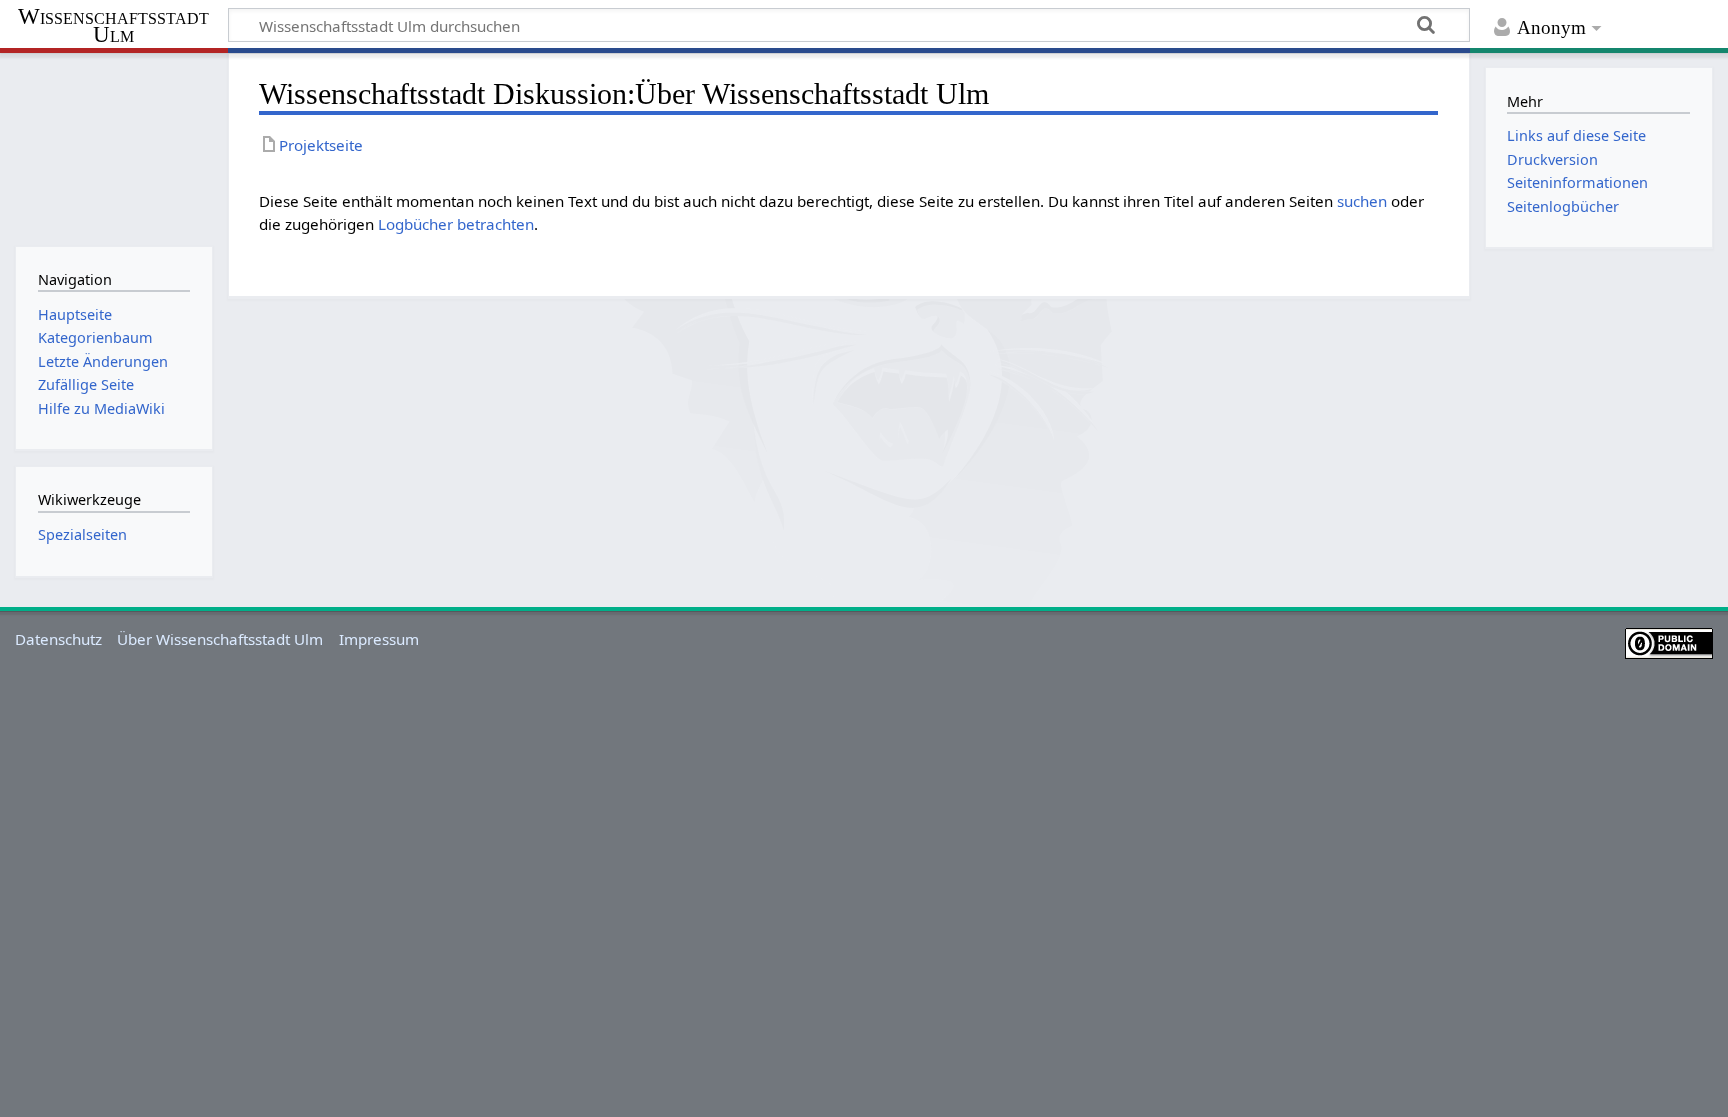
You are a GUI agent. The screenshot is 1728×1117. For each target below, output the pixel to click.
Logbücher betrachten (456, 224)
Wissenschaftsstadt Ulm (113, 26)
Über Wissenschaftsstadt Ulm (220, 639)
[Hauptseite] (113, 147)
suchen (1362, 201)
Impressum (379, 639)
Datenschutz (58, 639)
